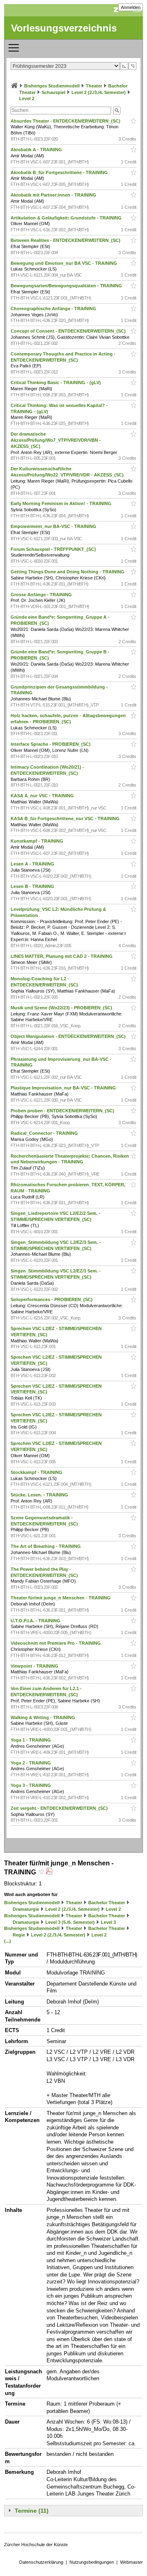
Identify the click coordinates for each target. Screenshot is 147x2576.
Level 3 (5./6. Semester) (70, 1922)
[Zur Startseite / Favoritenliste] (14, 86)
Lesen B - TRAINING (33, 886)
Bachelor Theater (107, 1903)
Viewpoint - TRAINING (35, 1666)
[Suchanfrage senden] (117, 111)
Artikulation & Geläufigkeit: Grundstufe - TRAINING (67, 218)
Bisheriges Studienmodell (52, 86)
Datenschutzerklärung (41, 2562)
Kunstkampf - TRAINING (38, 841)
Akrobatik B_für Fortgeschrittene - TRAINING (60, 172)
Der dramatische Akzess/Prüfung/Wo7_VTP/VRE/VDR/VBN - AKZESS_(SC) (56, 440)
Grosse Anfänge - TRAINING (42, 595)
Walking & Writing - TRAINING (43, 1717)
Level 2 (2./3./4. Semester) (99, 92)
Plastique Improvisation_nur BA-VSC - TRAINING (64, 1088)
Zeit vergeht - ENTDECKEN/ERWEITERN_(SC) (60, 1808)
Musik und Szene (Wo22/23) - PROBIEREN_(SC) (62, 1008)
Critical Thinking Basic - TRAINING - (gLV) (56, 382)
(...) (8, 1941)
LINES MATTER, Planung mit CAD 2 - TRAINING (62, 956)
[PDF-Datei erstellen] (49, 1872)
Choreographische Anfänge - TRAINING (54, 309)
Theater (94, 86)
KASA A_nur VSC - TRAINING (43, 796)
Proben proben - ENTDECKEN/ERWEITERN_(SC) (63, 1111)
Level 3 (108, 1922)
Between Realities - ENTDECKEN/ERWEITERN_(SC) (66, 240)
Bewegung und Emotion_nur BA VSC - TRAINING (65, 263)
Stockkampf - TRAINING (37, 1472)
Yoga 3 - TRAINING (31, 1785)
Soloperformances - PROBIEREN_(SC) (52, 1299)
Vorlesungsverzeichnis (64, 28)
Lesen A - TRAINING (33, 864)
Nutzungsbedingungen (92, 2562)
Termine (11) (32, 2511)
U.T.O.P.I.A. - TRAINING (36, 1621)
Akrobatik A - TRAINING (37, 150)
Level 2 (27, 98)
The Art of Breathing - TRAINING (46, 1546)
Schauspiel (53, 92)
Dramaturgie (26, 1909)
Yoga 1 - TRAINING (31, 1740)
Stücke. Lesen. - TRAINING (40, 1495)
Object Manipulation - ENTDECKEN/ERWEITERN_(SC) (69, 1036)
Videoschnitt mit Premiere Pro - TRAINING (56, 1643)
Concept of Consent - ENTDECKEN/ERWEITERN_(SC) (69, 331)
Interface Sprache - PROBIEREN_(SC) (51, 744)
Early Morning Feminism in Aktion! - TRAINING (62, 503)
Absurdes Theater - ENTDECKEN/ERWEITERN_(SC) (66, 121)
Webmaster (131, 2562)
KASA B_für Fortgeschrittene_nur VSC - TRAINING (66, 818)
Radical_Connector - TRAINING (45, 1133)
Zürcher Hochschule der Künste (36, 2545)
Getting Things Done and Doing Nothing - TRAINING (68, 572)
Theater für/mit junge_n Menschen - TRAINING (61, 1598)
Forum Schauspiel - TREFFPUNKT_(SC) (54, 549)
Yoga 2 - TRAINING (31, 1763)
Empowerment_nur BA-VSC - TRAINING (54, 526)
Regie (19, 1935)
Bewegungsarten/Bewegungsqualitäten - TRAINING (67, 286)
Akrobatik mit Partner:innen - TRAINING (54, 195)
